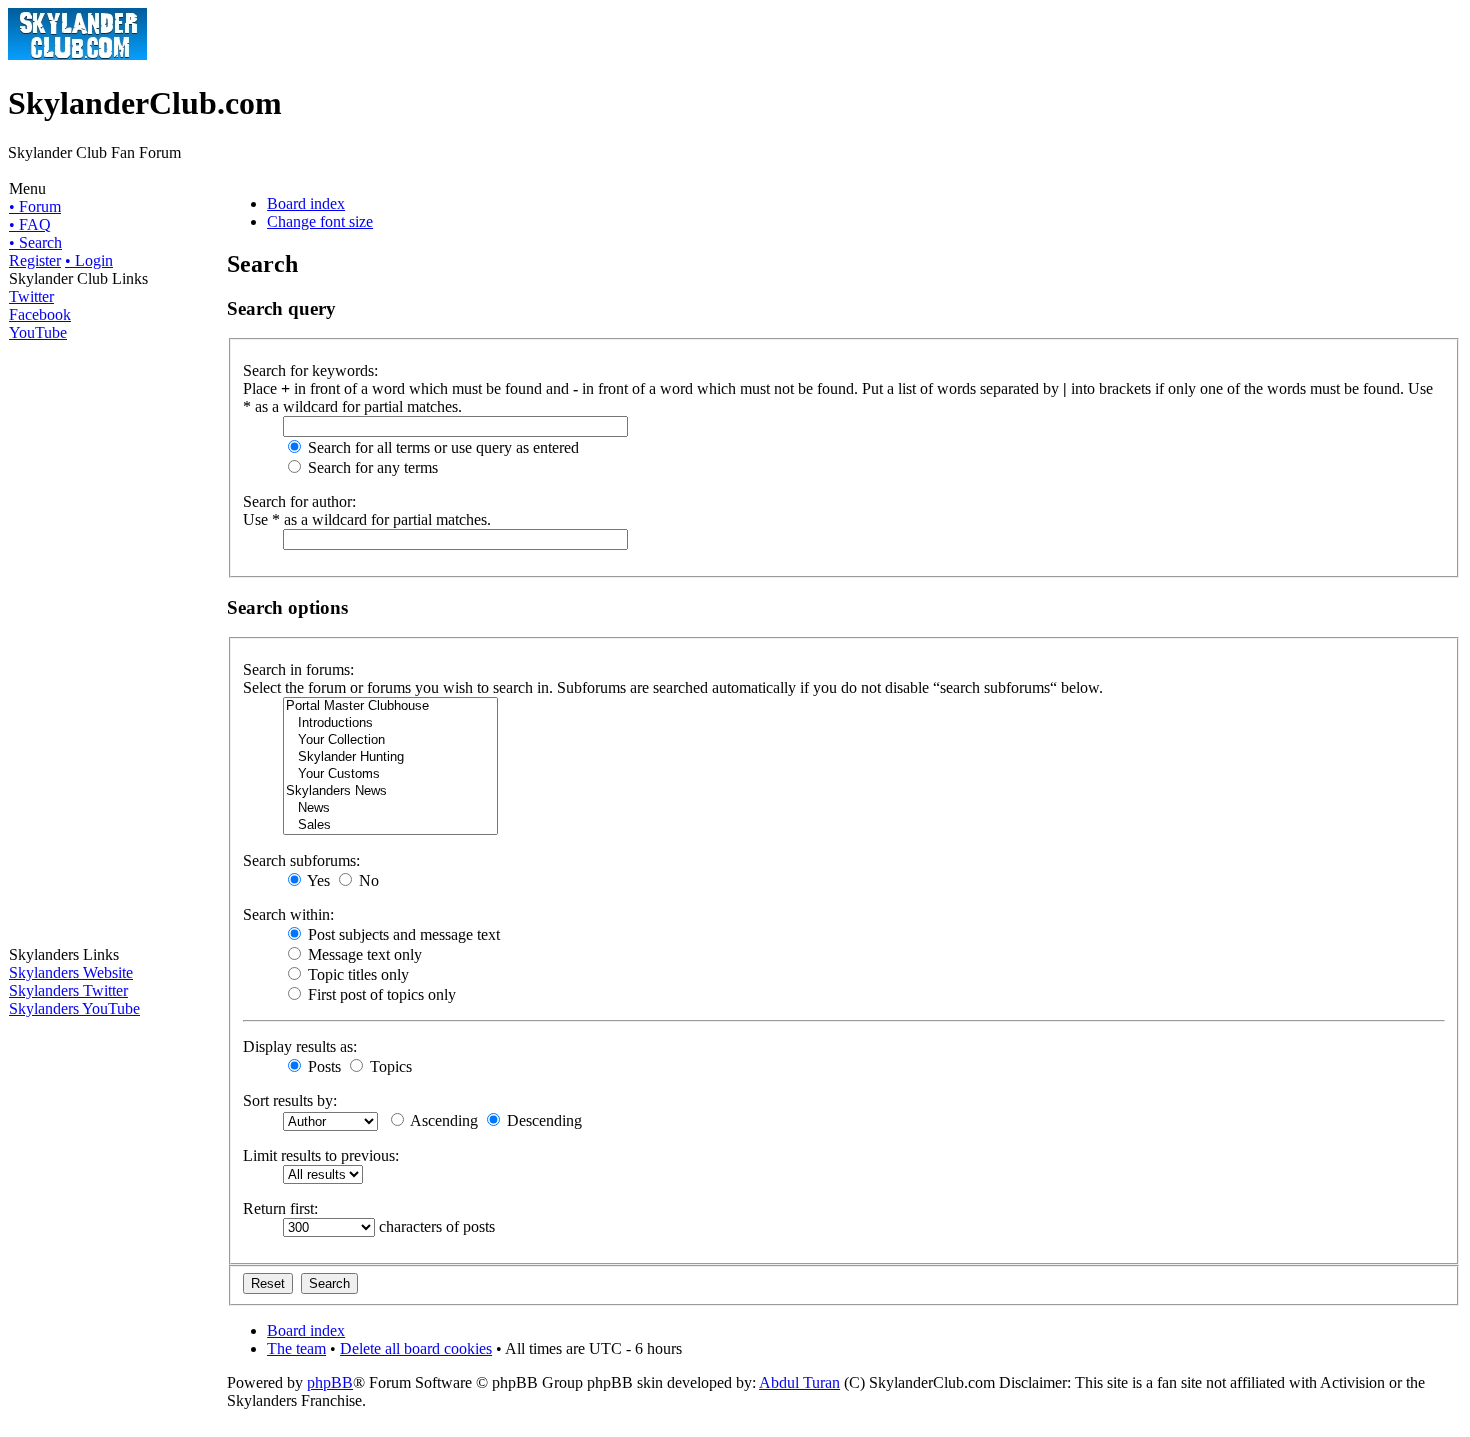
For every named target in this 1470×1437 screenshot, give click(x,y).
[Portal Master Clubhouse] (390, 706)
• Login (89, 260)
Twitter (31, 296)
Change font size (320, 221)
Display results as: (300, 1046)
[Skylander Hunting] (390, 757)
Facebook (40, 314)
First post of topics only (380, 994)
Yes (317, 880)
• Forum (35, 206)
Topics (389, 1066)
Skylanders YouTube (74, 1008)
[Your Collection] (390, 740)
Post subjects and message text (402, 934)
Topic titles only (356, 974)
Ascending (442, 1120)
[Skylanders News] (390, 791)
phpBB (330, 1382)
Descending (542, 1120)
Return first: (280, 1208)
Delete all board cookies (416, 1348)
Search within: (288, 914)
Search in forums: (298, 669)
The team (296, 1348)
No (367, 880)
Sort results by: (290, 1100)
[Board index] (77, 54)
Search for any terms (371, 467)
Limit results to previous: (321, 1155)
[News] (390, 808)
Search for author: (299, 501)
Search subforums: (301, 860)
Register (35, 260)
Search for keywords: (310, 370)
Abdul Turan (799, 1382)
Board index (306, 203)
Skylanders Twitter (68, 990)
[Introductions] (390, 723)
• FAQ (30, 224)
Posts (322, 1066)
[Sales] (390, 825)
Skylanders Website (71, 972)
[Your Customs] (390, 774)
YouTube (38, 332)
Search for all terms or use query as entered (441, 447)
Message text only (363, 954)
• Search (35, 242)
